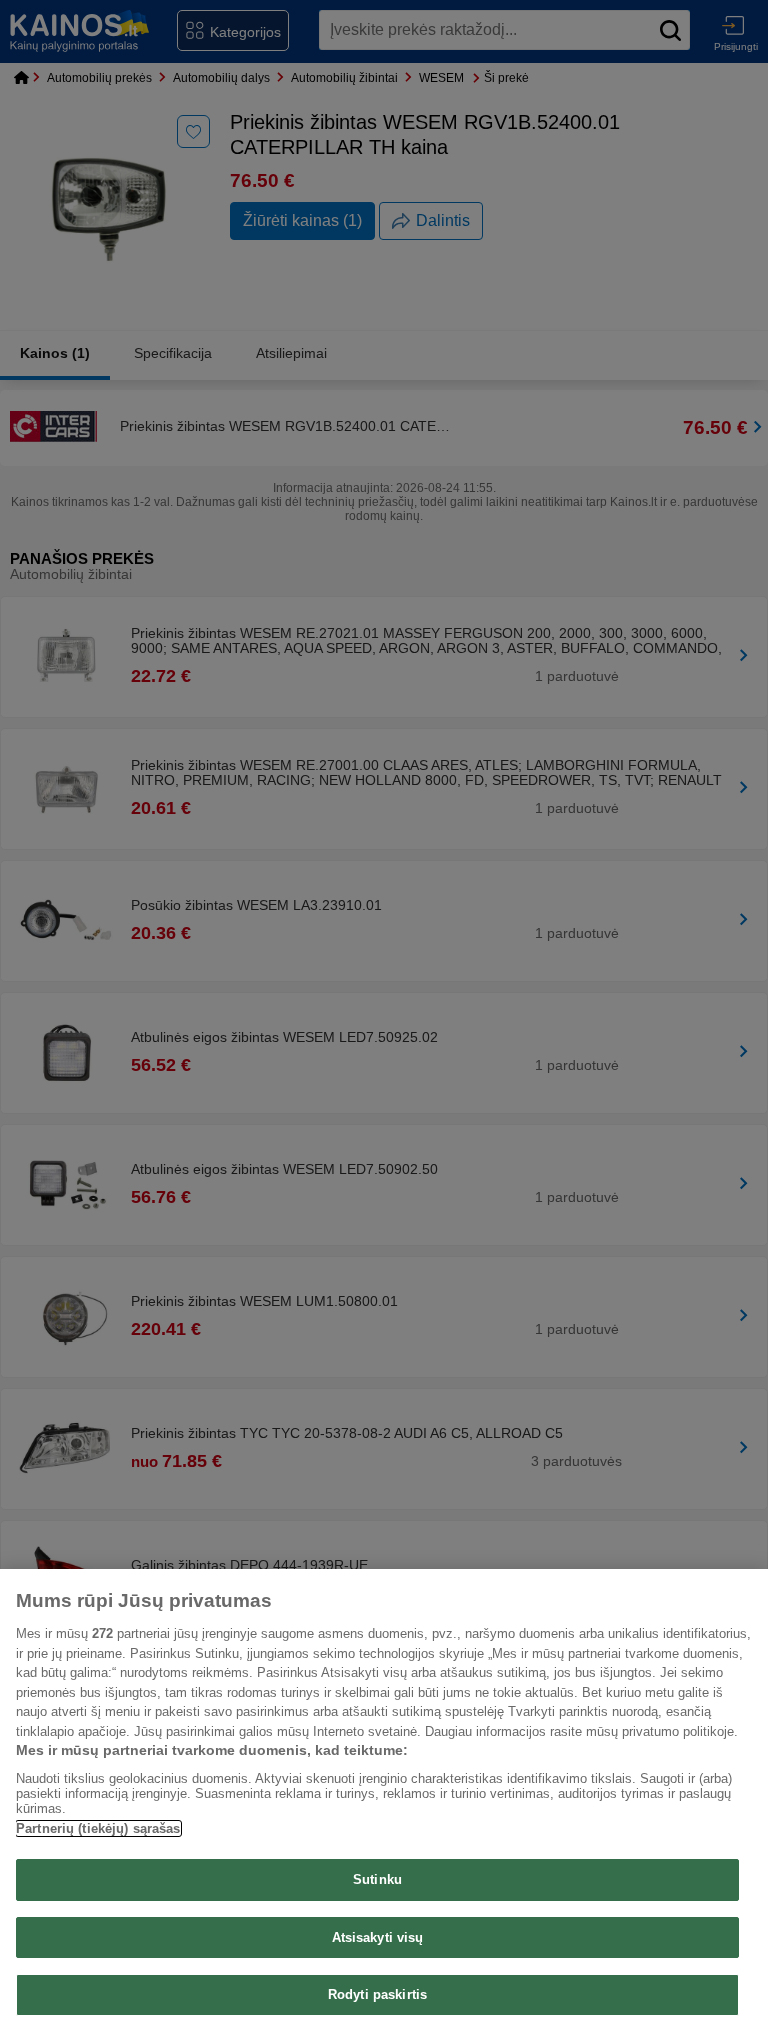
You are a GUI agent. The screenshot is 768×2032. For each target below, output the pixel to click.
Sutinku (377, 1879)
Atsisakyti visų (378, 1937)
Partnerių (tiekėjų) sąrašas (98, 1828)
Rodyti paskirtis (377, 1994)
